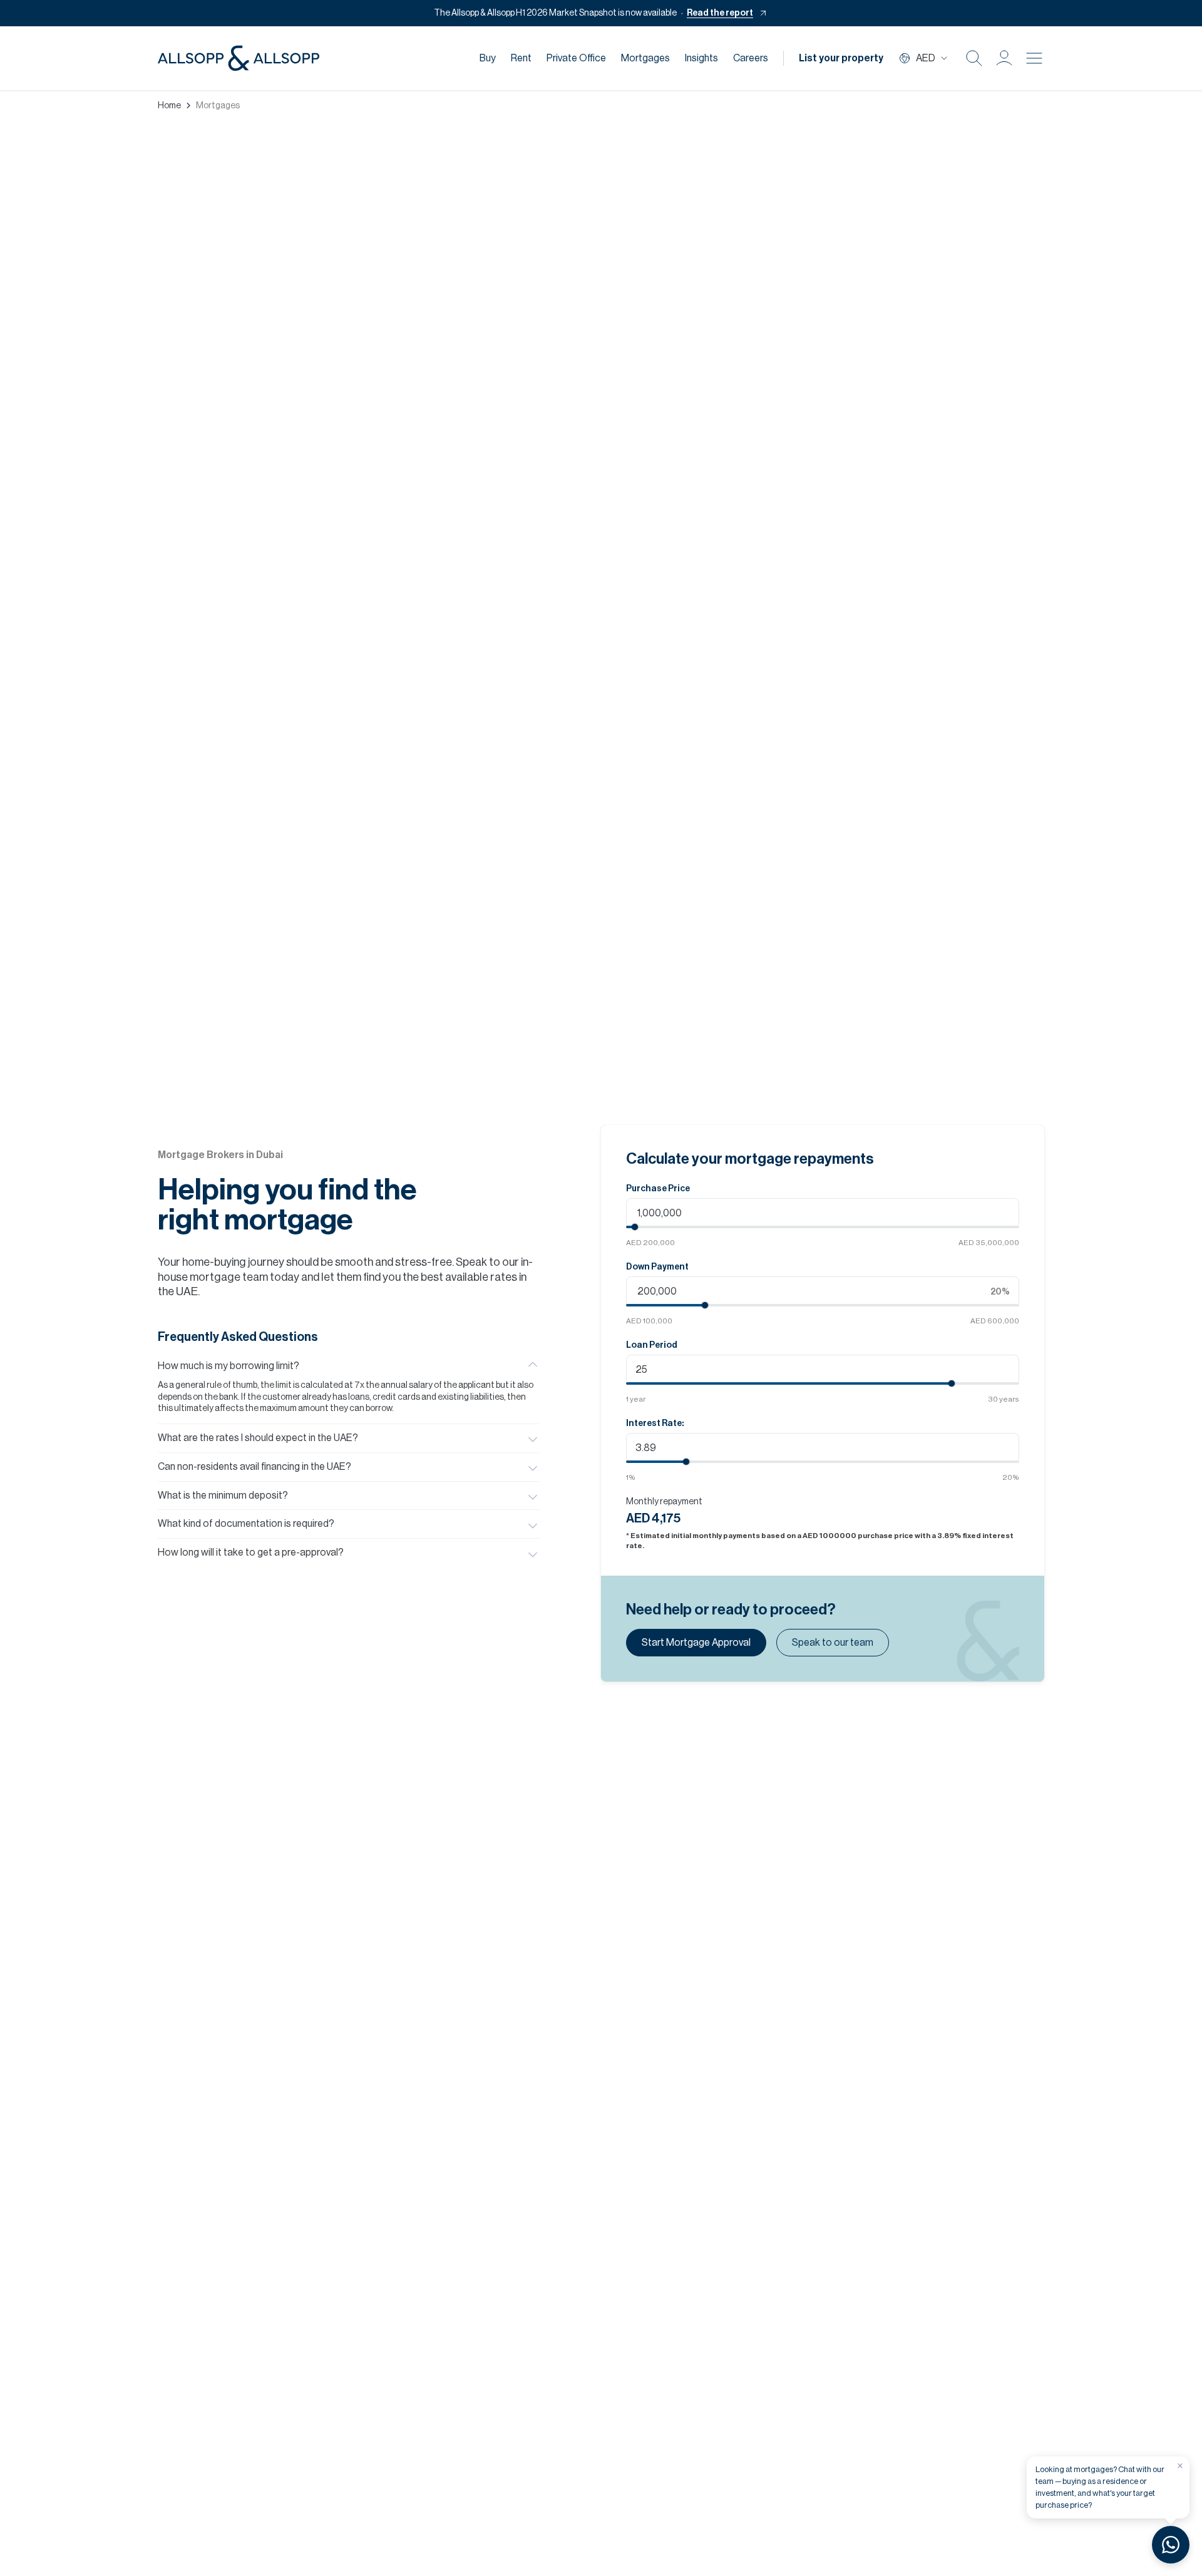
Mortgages (645, 58)
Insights (701, 58)
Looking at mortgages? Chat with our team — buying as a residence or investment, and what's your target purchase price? (1100, 2487)
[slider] (635, 1227)
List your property (841, 58)
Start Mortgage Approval (696, 1643)
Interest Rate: (655, 1424)
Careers (751, 58)
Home (169, 106)
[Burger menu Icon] (1034, 58)
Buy (488, 58)
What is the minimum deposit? (223, 1496)
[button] (1004, 58)
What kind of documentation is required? (246, 1524)
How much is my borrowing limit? (229, 1366)
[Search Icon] (974, 58)
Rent (521, 58)
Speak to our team (833, 1643)
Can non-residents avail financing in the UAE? (254, 1467)
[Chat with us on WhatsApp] (1171, 2545)
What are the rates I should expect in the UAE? (258, 1438)
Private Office (576, 58)
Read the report (720, 13)
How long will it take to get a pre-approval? (251, 1552)
